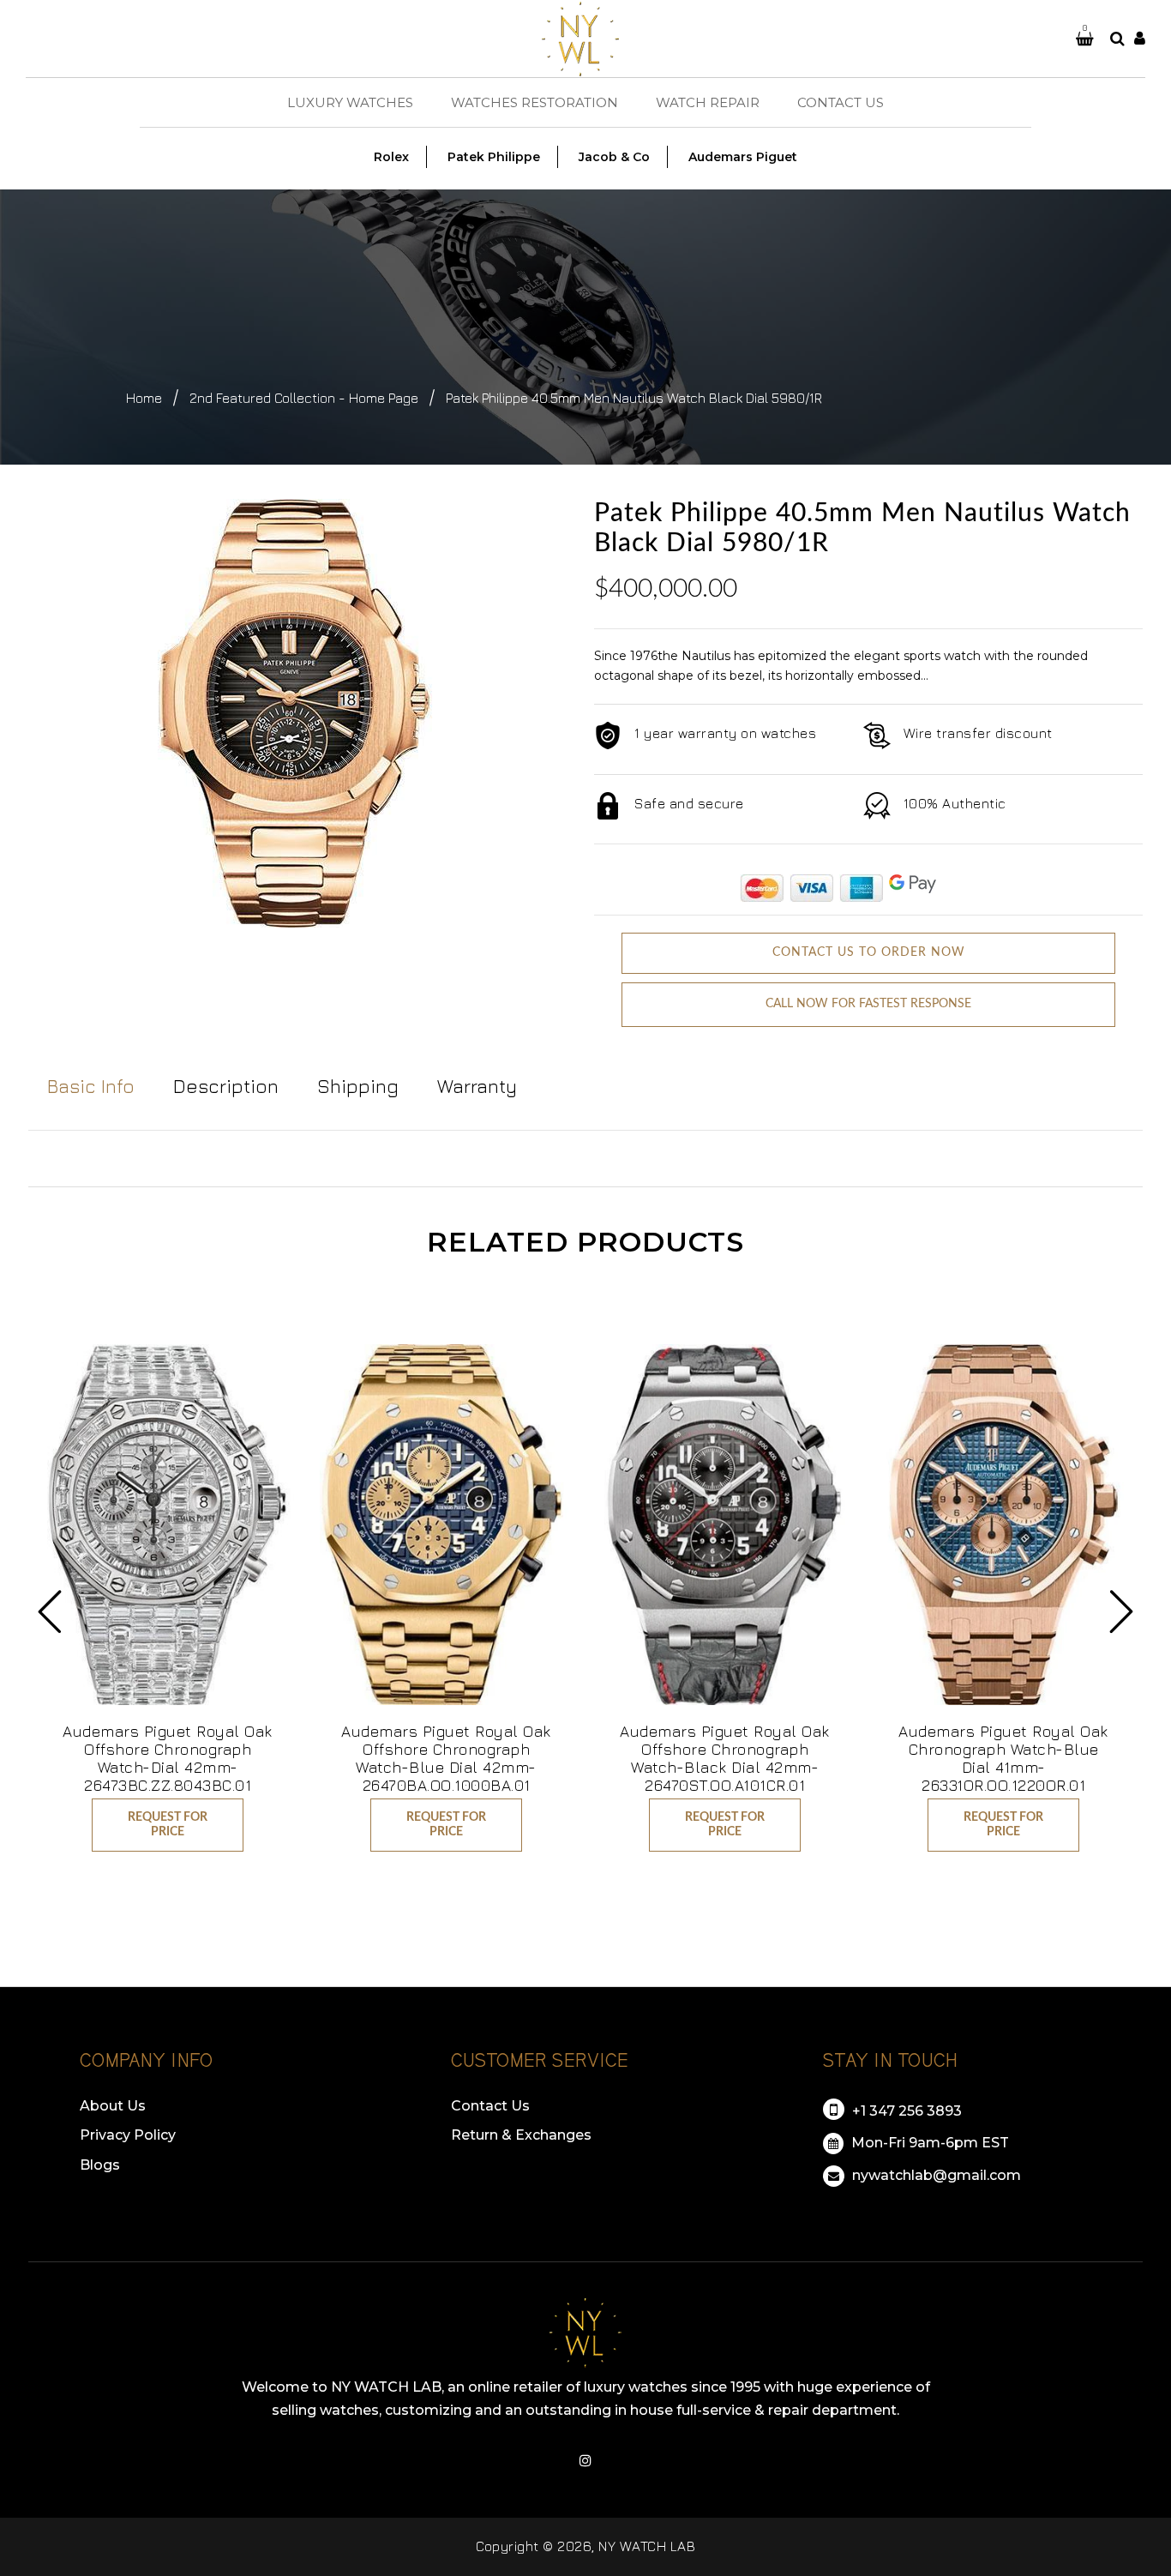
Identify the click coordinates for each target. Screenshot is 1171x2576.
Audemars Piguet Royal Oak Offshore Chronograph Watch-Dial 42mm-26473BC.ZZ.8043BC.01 (168, 1758)
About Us (113, 2106)
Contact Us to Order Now (869, 952)
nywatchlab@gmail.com (935, 2175)
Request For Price (168, 1825)
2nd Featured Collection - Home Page (304, 398)
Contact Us (490, 2106)
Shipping (358, 1086)
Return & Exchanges (521, 2135)
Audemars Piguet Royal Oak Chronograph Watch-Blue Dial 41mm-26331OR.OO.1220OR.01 (1003, 1758)
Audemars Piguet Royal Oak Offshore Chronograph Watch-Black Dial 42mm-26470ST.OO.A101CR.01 (725, 1758)
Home (144, 398)
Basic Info (91, 1086)
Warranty (477, 1086)
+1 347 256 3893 (905, 2111)
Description (226, 1086)
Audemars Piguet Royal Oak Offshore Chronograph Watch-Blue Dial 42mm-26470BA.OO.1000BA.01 (446, 1758)
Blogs (100, 2165)
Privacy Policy (128, 2135)
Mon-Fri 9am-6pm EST (928, 2143)
